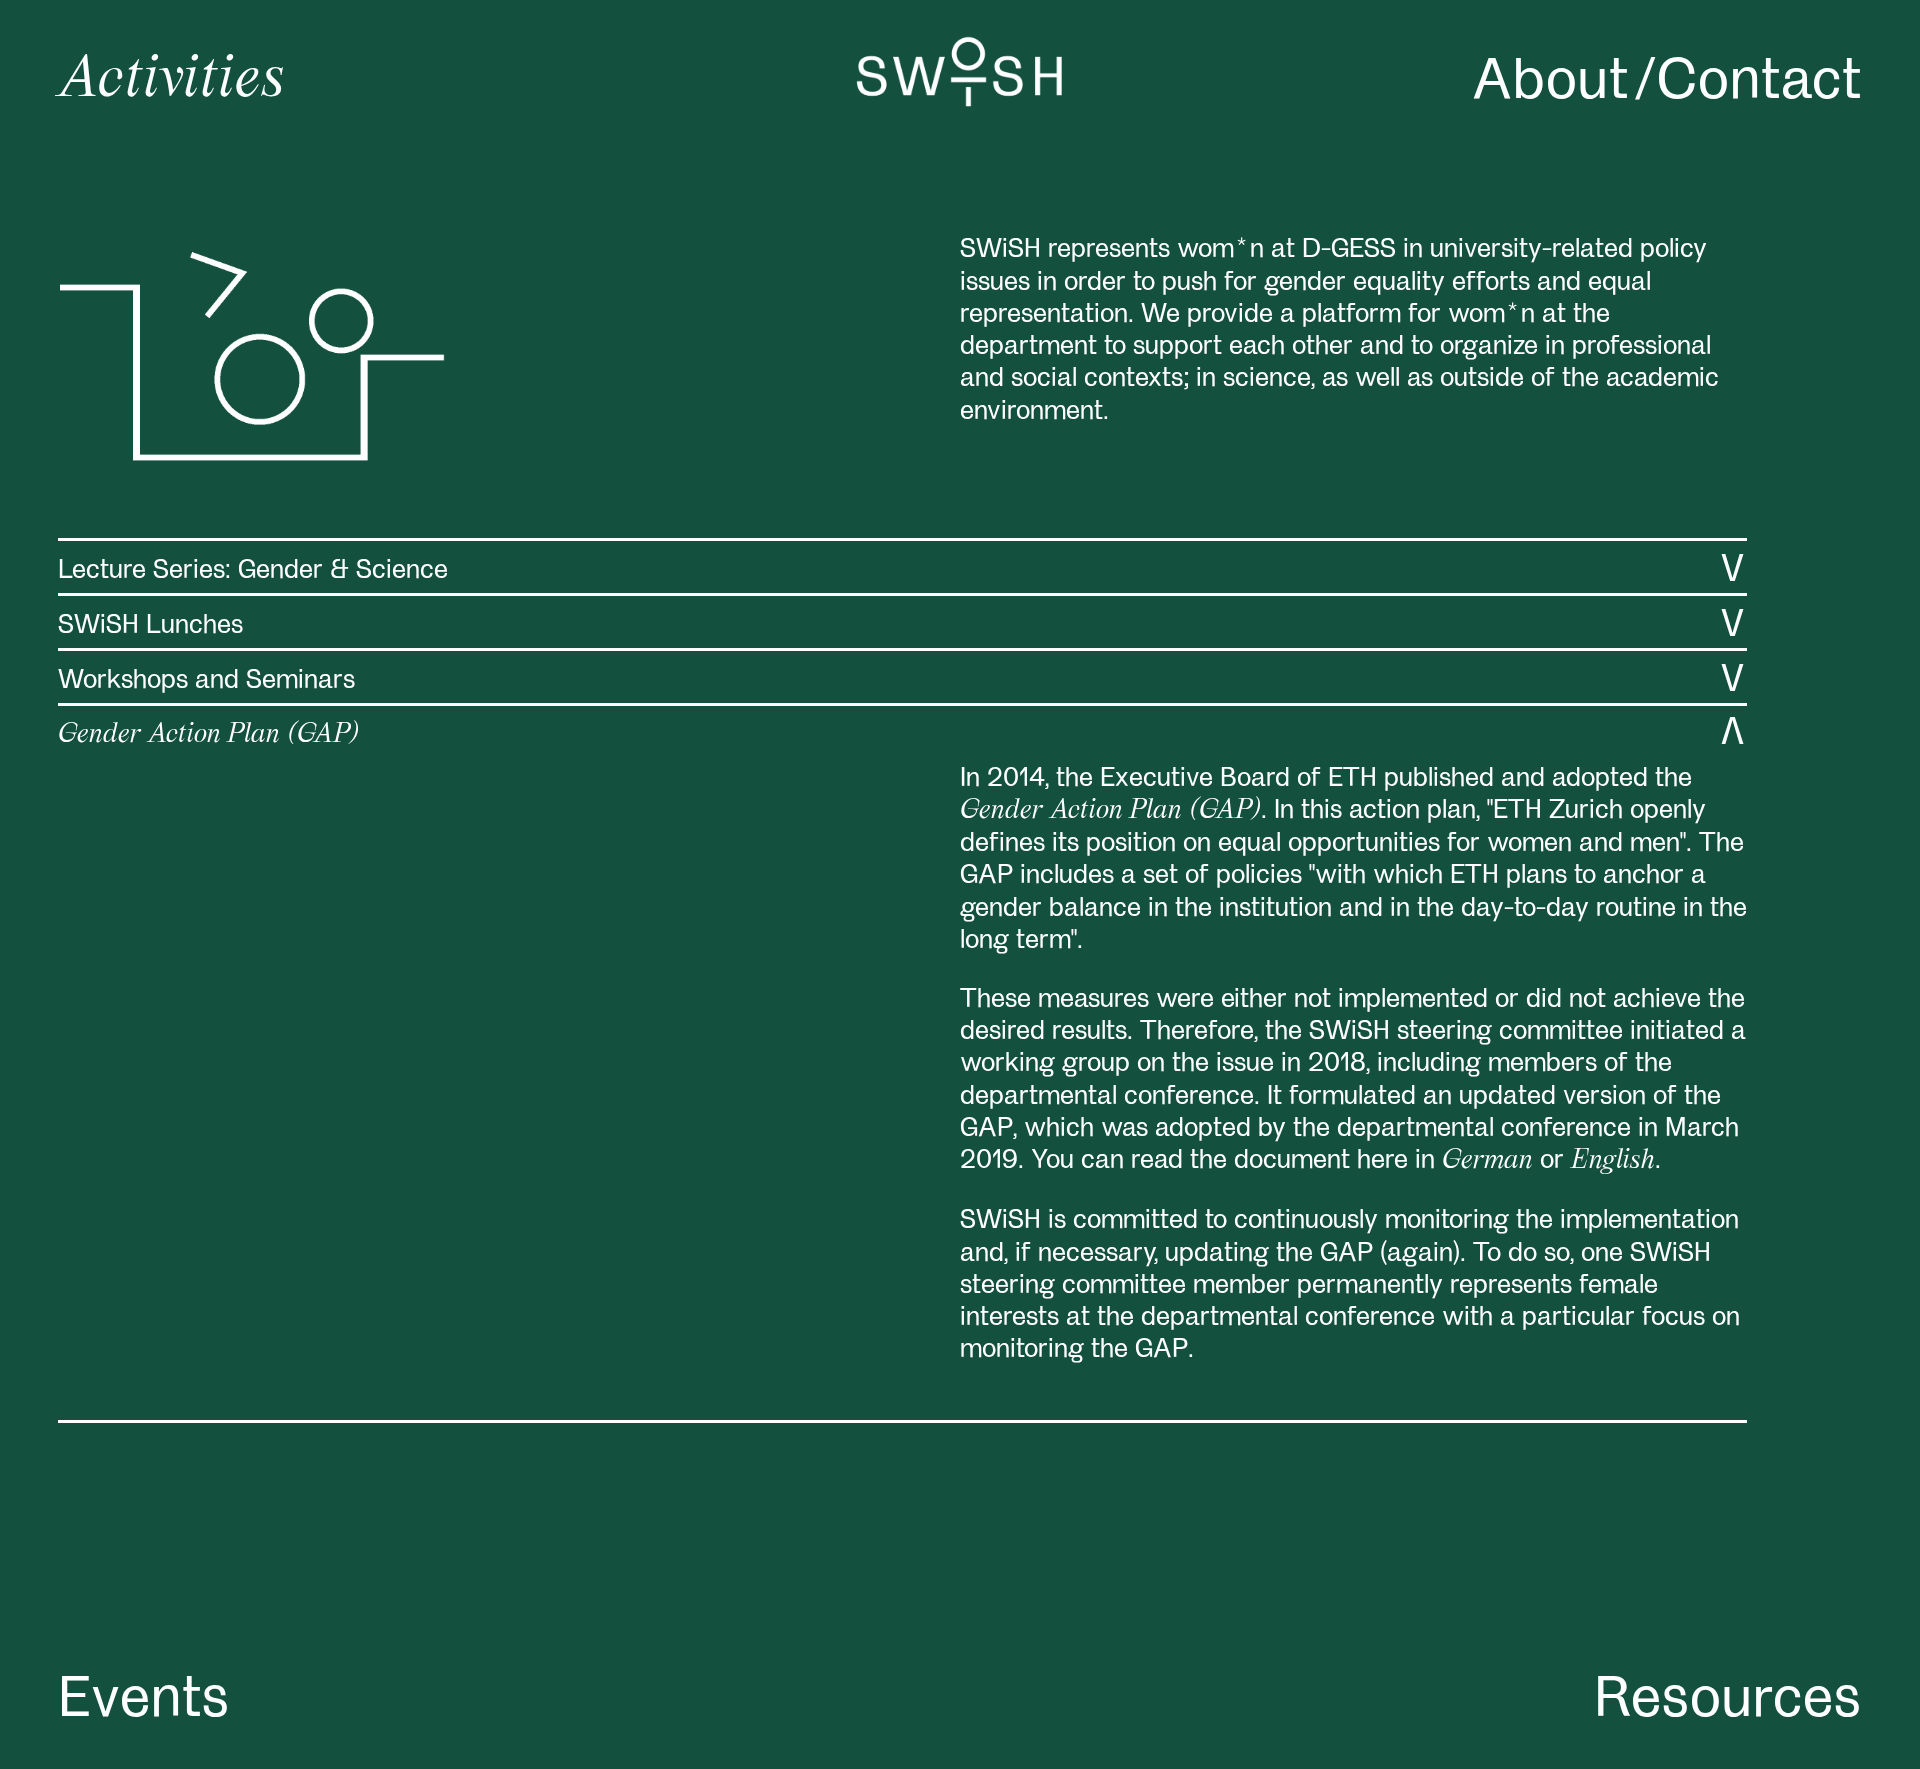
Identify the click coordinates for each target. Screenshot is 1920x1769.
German (1487, 1158)
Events (144, 1693)
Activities (172, 74)
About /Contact (1667, 75)
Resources (1728, 1693)
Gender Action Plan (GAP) (1110, 808)
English (1613, 1158)
